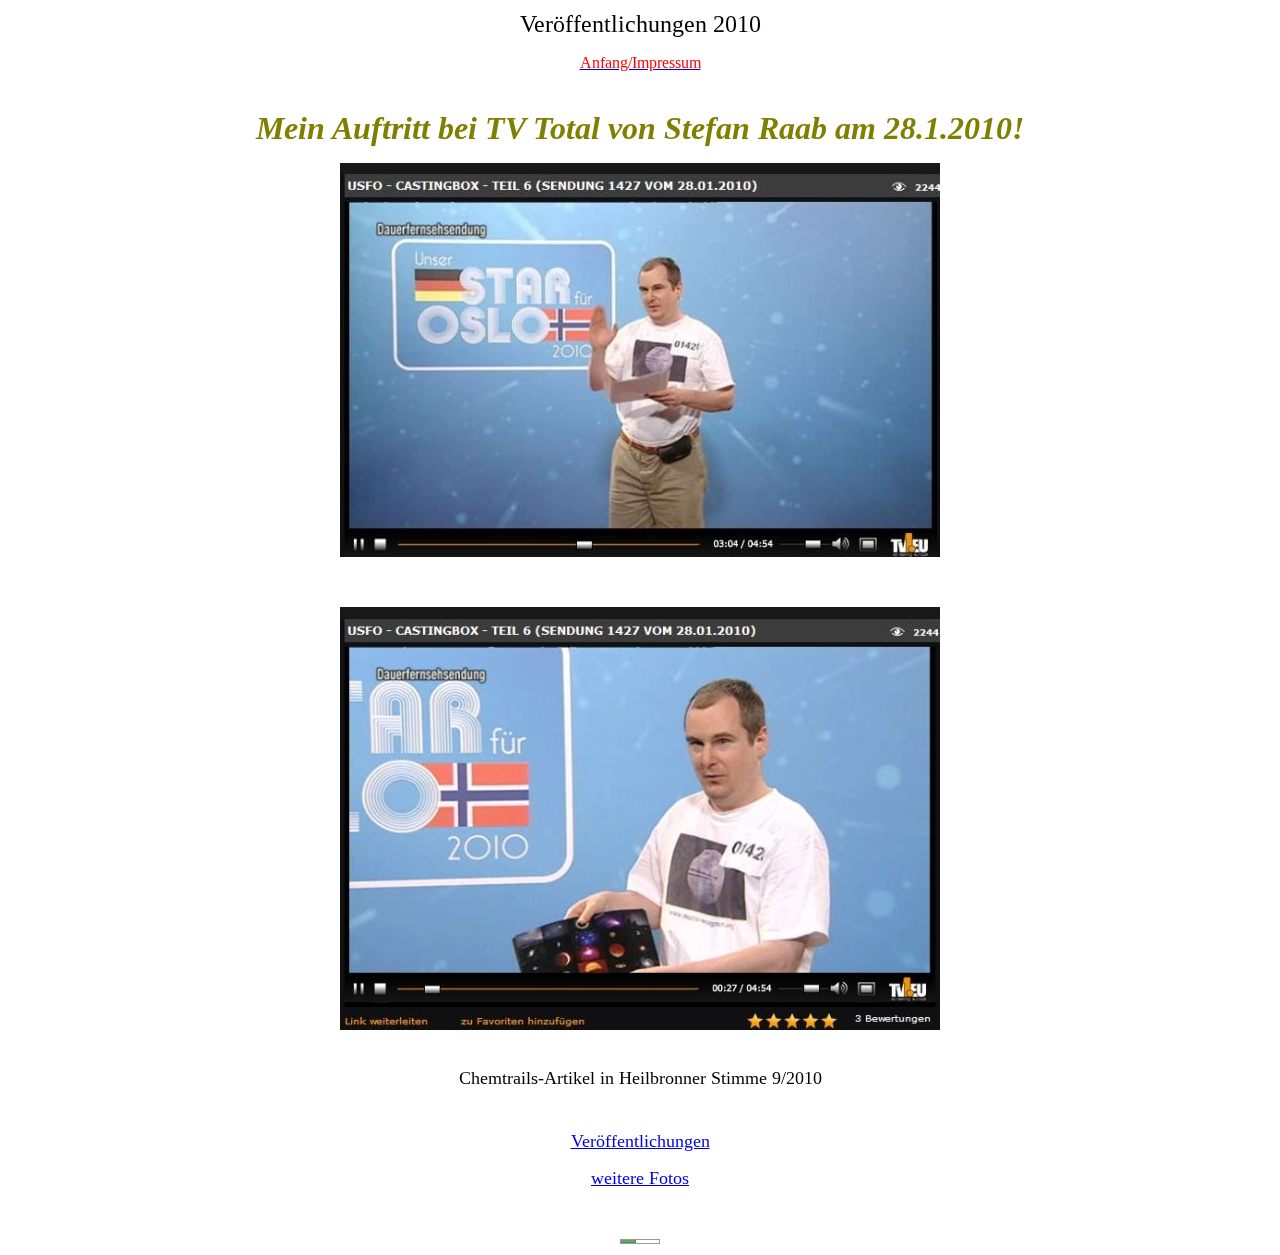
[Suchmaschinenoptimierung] (640, 1238)
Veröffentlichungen (640, 1141)
